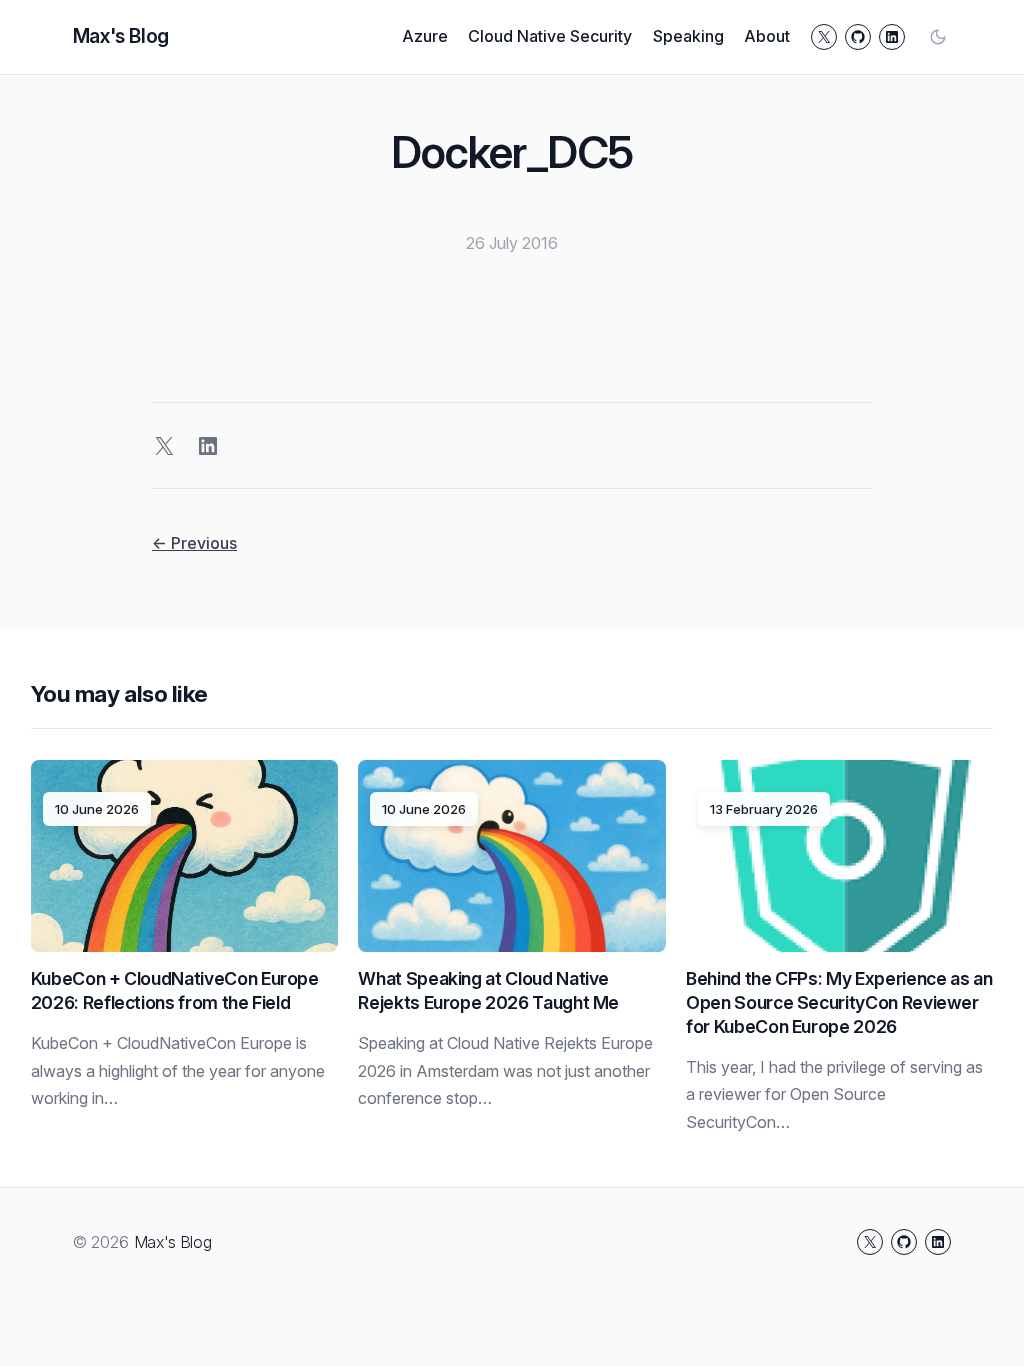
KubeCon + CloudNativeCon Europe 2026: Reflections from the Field (175, 990)
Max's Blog (121, 36)
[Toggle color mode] (938, 37)
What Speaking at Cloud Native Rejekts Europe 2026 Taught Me (488, 990)
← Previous (194, 543)
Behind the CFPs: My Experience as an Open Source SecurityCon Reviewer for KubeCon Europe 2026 (839, 1002)
